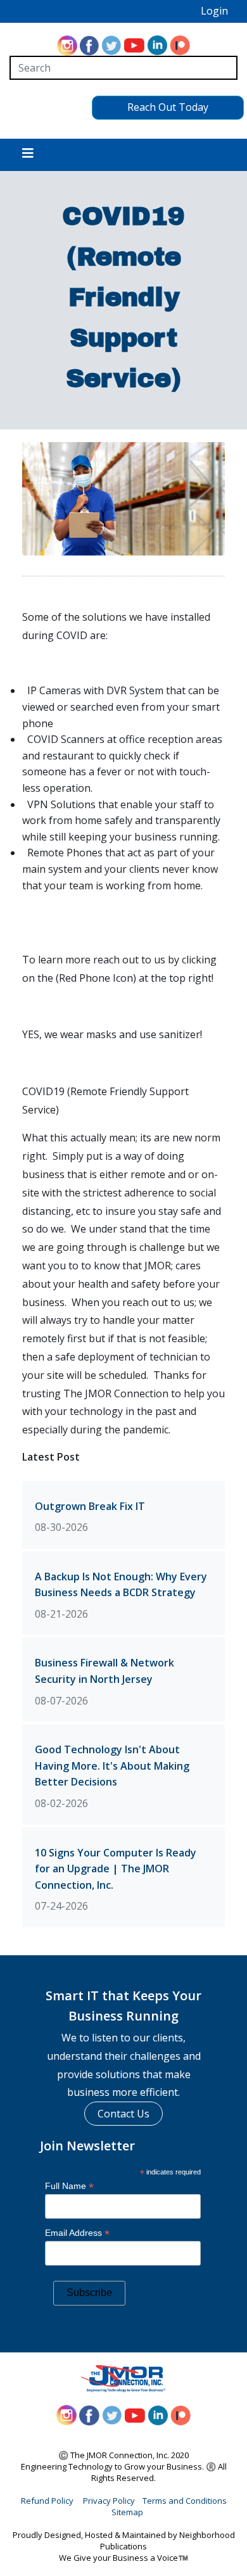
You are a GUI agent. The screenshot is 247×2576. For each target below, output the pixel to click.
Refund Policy (47, 2501)
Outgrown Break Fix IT (90, 1506)
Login (214, 11)
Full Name (69, 2186)
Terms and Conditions (185, 2501)
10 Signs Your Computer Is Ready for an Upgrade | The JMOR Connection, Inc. (116, 1869)
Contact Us (123, 2114)
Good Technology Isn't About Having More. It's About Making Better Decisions (112, 1766)
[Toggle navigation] (28, 155)
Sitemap (127, 2512)
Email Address (77, 2233)
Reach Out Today (168, 107)
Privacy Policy (109, 2501)
